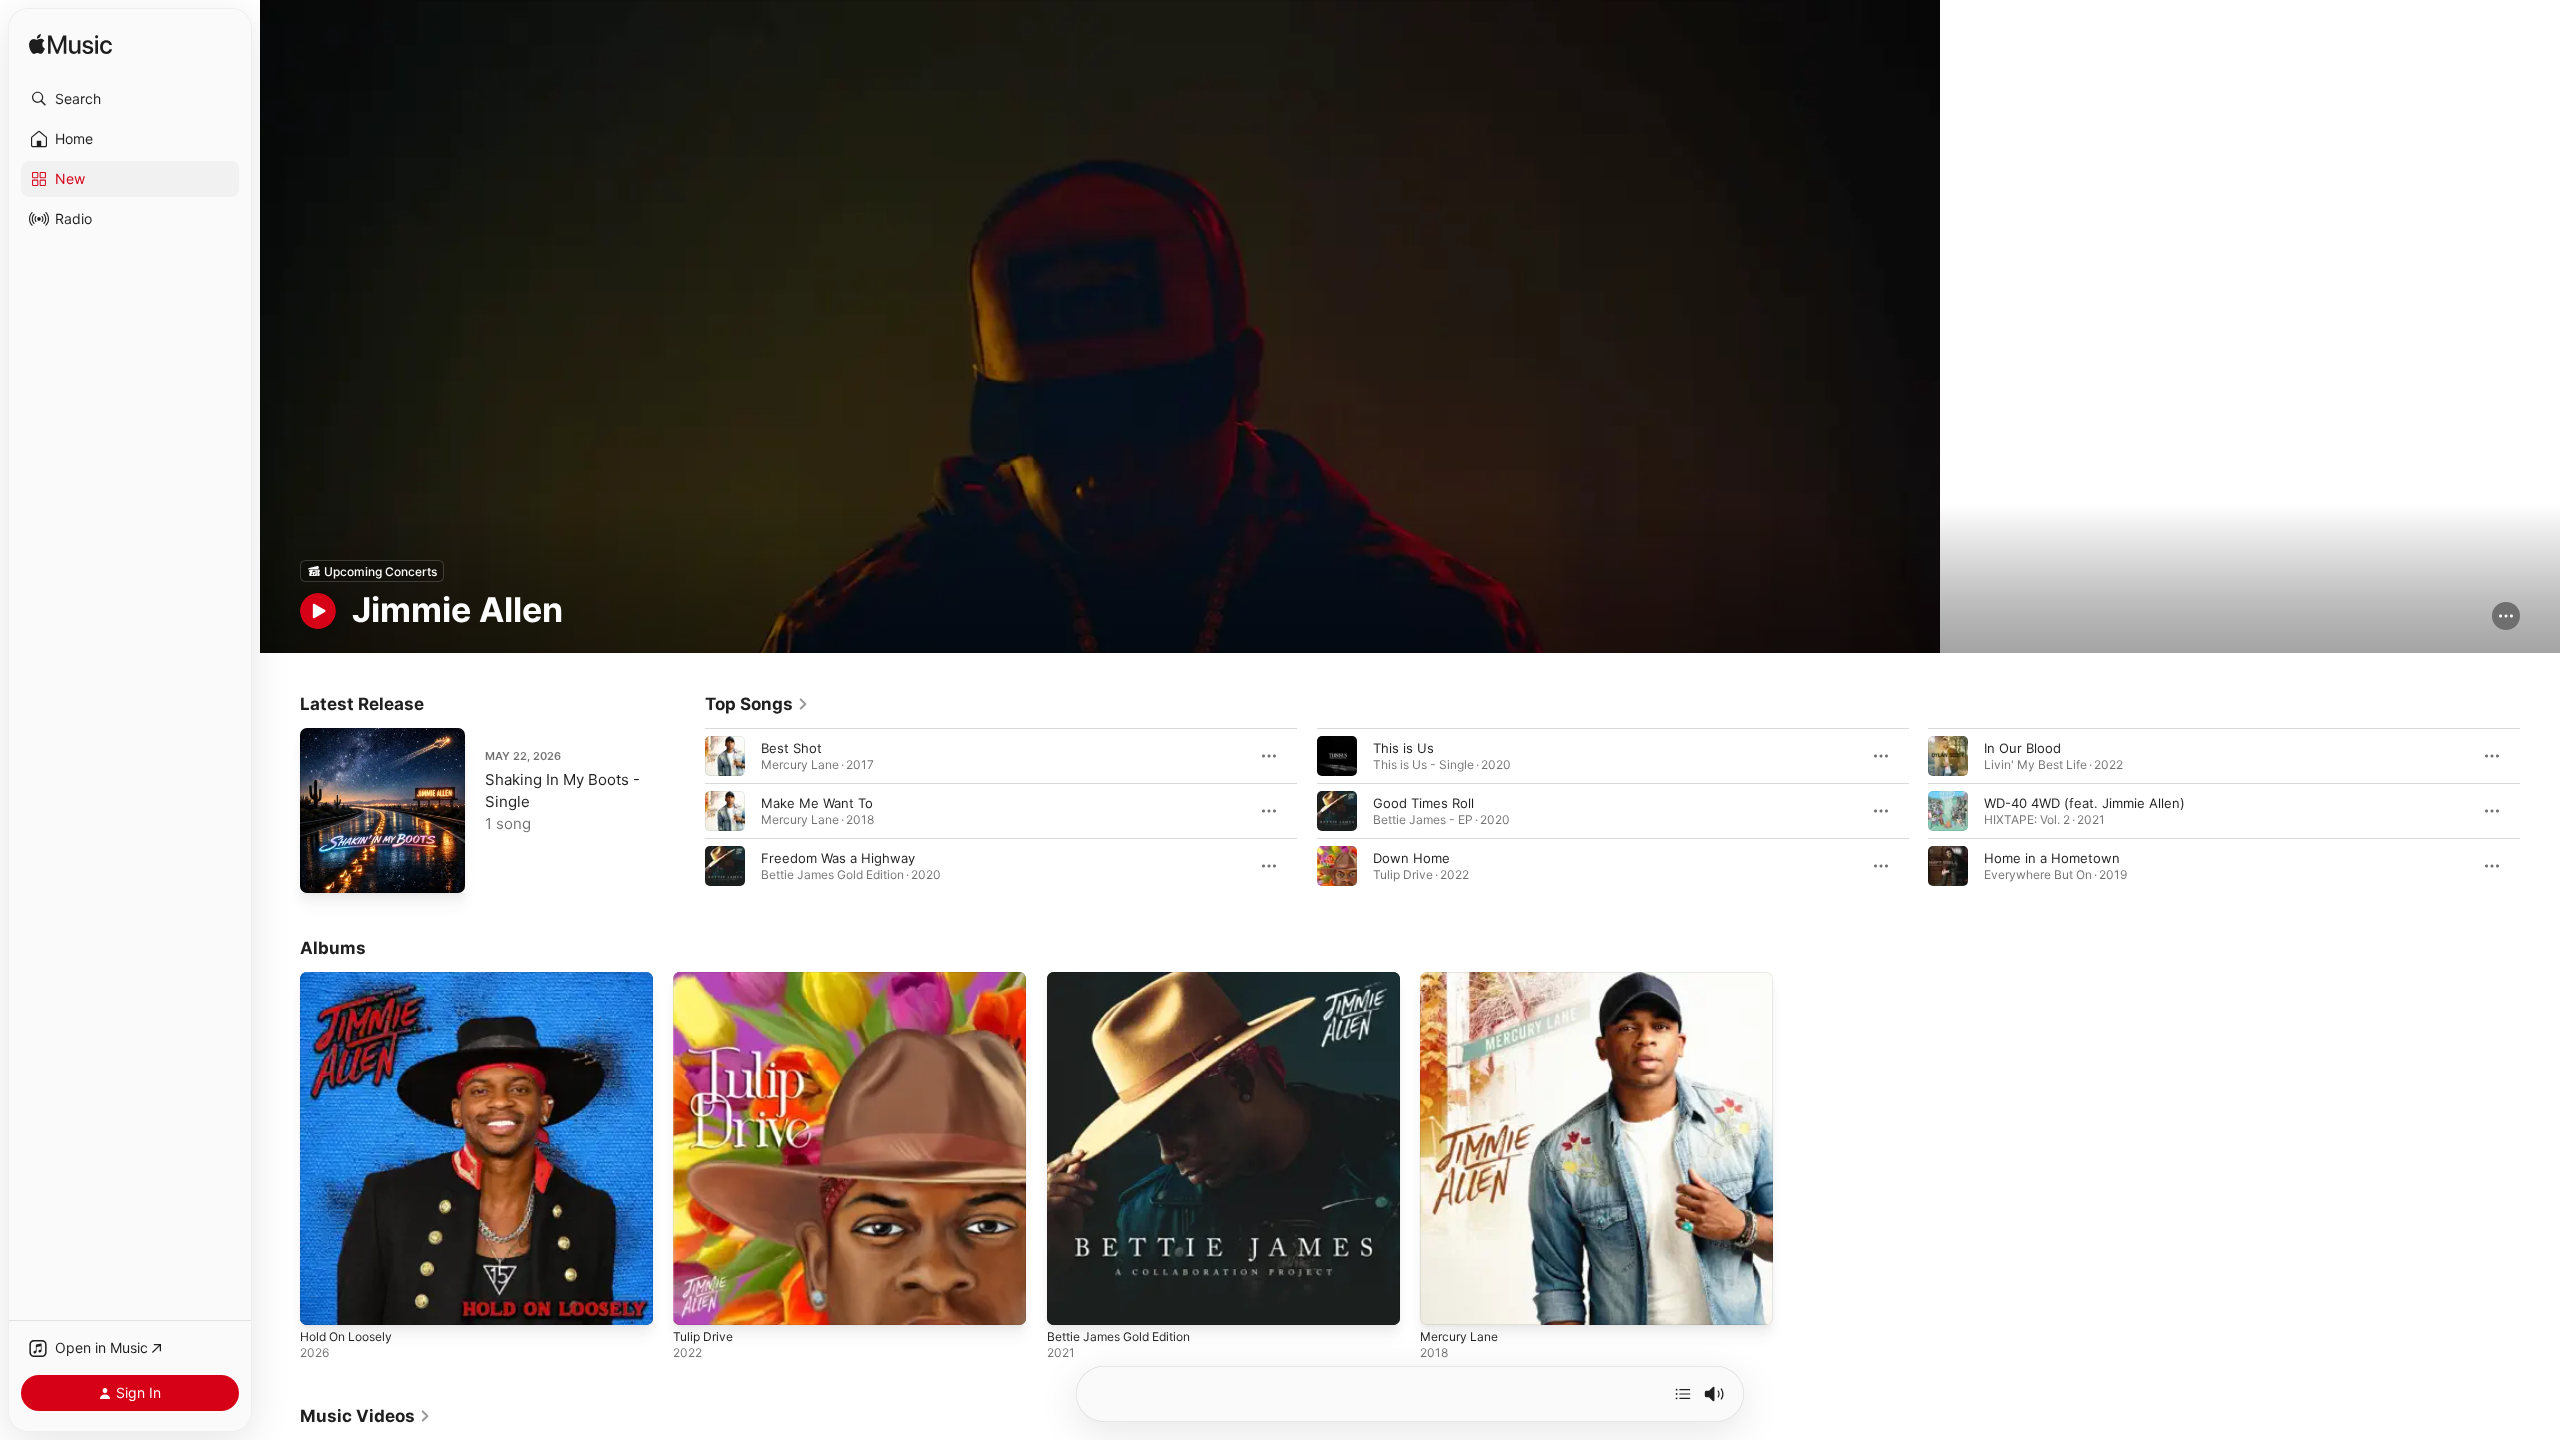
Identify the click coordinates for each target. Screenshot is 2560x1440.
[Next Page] (2540, 811)
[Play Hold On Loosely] (325, 1301)
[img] (70, 45)
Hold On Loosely (351, 980)
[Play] (318, 611)
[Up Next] (1683, 1394)
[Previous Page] (685, 811)
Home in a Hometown (2052, 858)
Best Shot (791, 748)
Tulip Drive (705, 980)
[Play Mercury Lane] (1445, 1301)
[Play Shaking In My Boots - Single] (325, 868)
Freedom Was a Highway (838, 858)
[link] (757, 704)
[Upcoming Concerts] (372, 571)
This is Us (1403, 748)
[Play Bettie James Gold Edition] (1072, 1301)
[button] (130, 99)
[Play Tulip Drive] (698, 1301)
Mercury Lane (1463, 980)
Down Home (1411, 858)
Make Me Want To (817, 803)
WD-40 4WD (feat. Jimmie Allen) (2084, 803)
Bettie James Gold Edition (1127, 980)
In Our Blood (2022, 748)
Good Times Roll (1423, 803)
